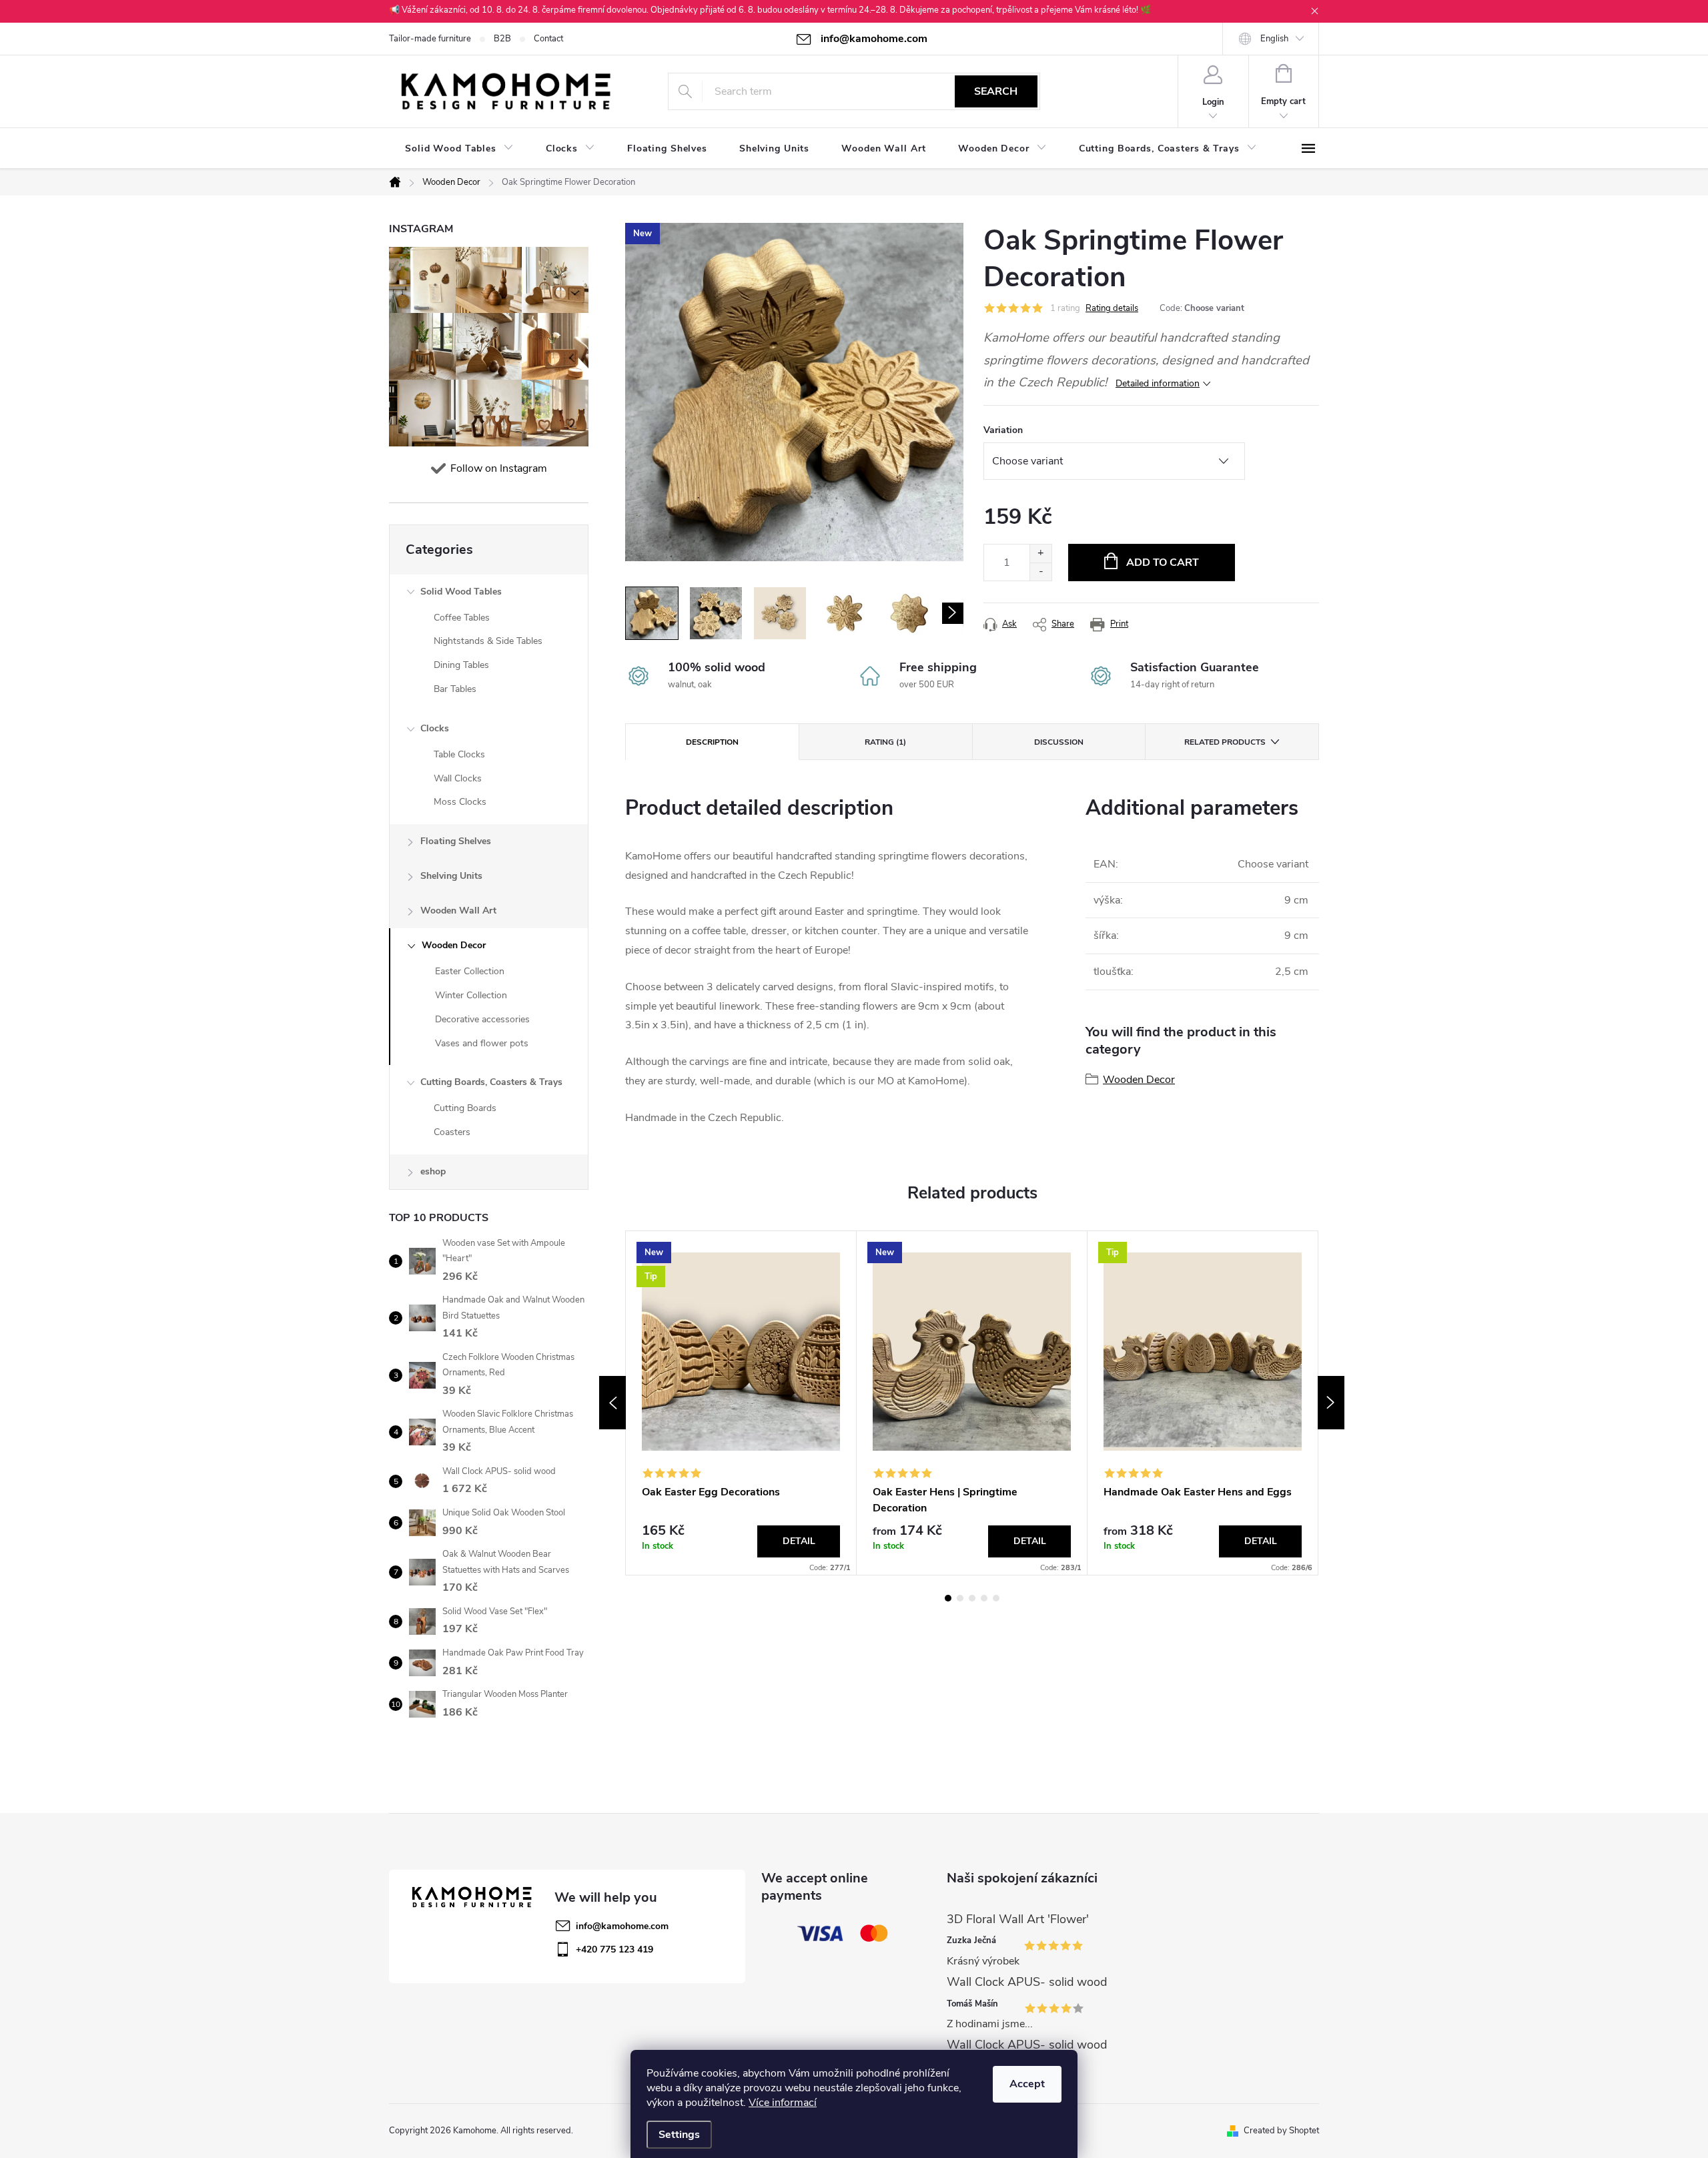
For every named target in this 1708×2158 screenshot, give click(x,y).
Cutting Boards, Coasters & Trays (491, 1082)
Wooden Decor (454, 945)
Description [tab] (712, 742)
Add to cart (1163, 563)
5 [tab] (996, 1598)
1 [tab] (948, 1598)
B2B (502, 39)
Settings (679, 2135)
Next (1331, 1403)
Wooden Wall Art (458, 911)
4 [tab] (984, 1598)
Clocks (435, 728)
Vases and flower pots (482, 1043)
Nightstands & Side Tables (488, 641)
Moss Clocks (460, 802)
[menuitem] (459, 149)
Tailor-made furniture (430, 39)
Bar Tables (455, 689)
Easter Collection (470, 971)
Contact (548, 39)
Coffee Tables (462, 618)
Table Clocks (459, 754)
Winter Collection (471, 995)
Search (996, 91)
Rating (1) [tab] (885, 742)
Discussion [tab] (1059, 742)
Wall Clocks (458, 778)
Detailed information (1158, 383)
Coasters (452, 1132)
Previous (612, 1403)
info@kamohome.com (622, 1926)
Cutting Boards (465, 1108)
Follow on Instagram (499, 468)
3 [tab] (972, 1598)
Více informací (783, 2103)
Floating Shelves (456, 841)
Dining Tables (461, 665)
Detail (799, 1541)
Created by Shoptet (1281, 2131)
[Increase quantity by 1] (1040, 554)
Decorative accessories (482, 1019)
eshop (433, 1171)
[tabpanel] (741, 1403)
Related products (1225, 742)
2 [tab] (960, 1598)
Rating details (1112, 308)
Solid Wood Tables (461, 592)
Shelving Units (451, 876)
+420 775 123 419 (614, 1949)
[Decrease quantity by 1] (1040, 572)
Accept (1027, 2084)
